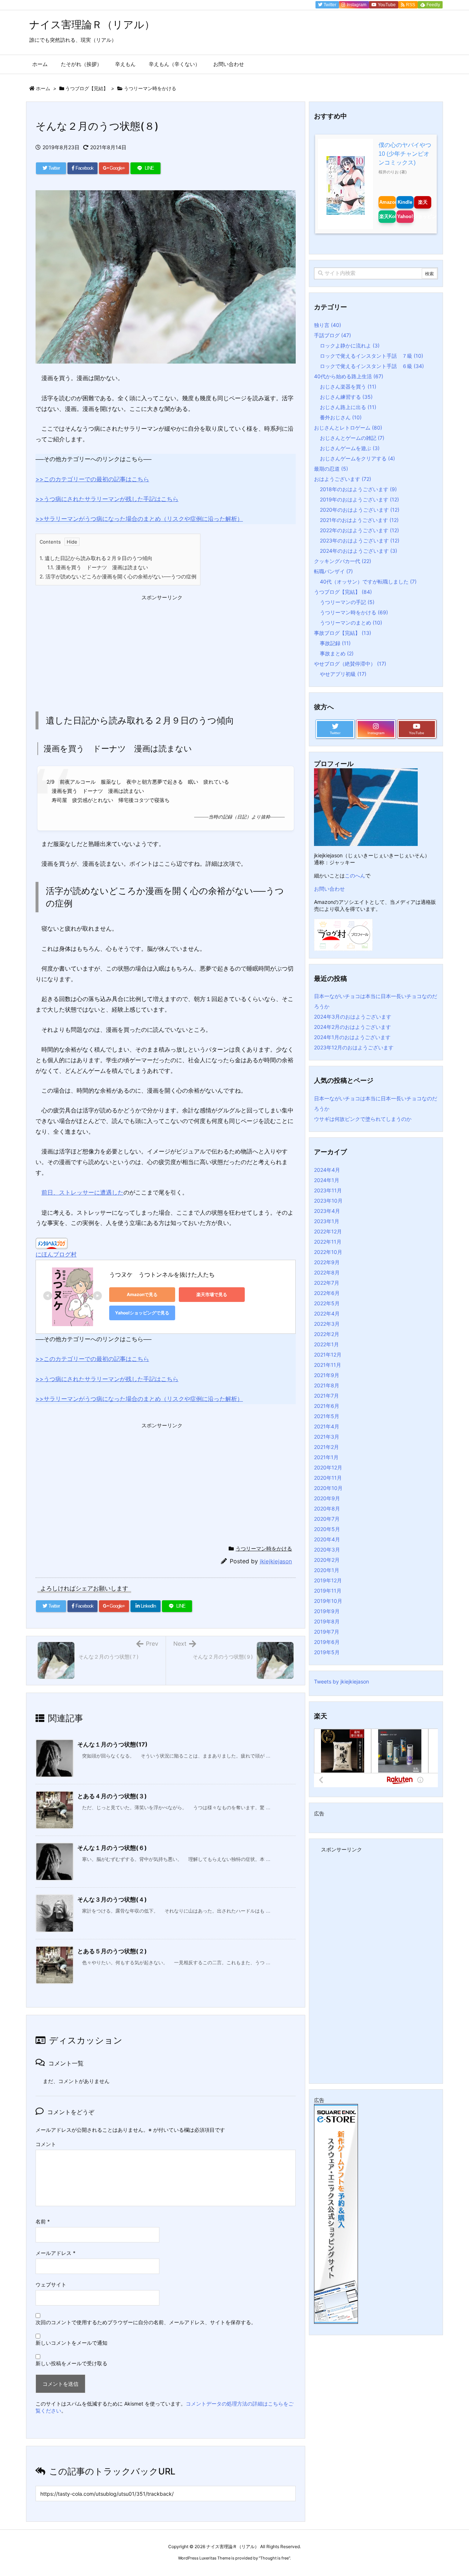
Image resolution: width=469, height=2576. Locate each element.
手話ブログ (333, 335)
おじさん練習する (346, 397)
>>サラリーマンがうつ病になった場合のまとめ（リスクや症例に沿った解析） (139, 519)
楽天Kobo (387, 216)
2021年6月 (327, 1406)
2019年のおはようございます (359, 499)
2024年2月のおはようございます (352, 1027)
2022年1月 (326, 1344)
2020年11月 (328, 1478)
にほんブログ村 (56, 1254)
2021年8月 (327, 1385)
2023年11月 (328, 1190)
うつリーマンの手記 (347, 602)
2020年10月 (328, 1488)
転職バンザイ (333, 571)
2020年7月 (327, 1519)
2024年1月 (327, 1180)
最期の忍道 (331, 469)
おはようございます (343, 479)
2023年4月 (327, 1211)
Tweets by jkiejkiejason (341, 1681)
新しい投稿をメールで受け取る (71, 2363)
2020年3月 (327, 1550)
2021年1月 (326, 1457)
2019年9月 (327, 1611)
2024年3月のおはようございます (353, 1017)
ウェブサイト (51, 2284)
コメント (46, 2144)
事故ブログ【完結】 (343, 633)
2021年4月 (327, 1426)
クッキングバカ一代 (343, 561)
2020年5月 (327, 1529)
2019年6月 (327, 1642)
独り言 (328, 325)
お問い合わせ (329, 889)
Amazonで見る (142, 1294)
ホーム (43, 88)
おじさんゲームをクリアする (357, 458)
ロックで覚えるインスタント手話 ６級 (372, 366)
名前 (43, 2221)
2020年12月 (328, 1467)
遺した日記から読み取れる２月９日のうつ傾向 (96, 558)
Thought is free (274, 2558)
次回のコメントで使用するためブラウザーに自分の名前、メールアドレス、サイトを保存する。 (146, 2322)
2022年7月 (327, 1283)
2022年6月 (327, 1293)
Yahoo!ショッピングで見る (142, 1313)
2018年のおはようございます (358, 489)
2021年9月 (327, 1375)
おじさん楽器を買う (348, 387)
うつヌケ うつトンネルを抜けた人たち (162, 1274)
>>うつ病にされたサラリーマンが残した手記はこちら (107, 499)
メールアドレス (56, 2253)
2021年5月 (327, 1416)
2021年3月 (327, 1437)
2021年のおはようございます (359, 520)
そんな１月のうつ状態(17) (112, 1744)
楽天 (423, 202)
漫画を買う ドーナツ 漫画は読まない (98, 567)
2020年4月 (327, 1539)
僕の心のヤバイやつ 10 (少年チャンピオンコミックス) (405, 154)
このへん (355, 875)
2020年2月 (327, 1560)
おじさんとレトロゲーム (348, 428)
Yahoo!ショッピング (405, 216)
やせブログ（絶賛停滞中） (350, 664)
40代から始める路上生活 (349, 376)
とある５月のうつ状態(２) (112, 1951)
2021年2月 (326, 1447)
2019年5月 (327, 1652)
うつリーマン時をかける (150, 88)
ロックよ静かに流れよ (350, 345)
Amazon (387, 202)
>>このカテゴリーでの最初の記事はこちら (92, 479)
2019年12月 (328, 1580)
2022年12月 (328, 1231)
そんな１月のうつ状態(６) (112, 1848)
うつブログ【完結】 (87, 88)
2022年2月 (327, 1334)
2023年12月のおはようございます (354, 1047)
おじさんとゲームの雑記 (352, 438)
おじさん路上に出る (348, 407)
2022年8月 (327, 1272)
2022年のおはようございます (359, 530)
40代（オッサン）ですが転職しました (368, 582)
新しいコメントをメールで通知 (71, 2343)
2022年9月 (327, 1262)
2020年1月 (327, 1570)
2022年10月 (328, 1252)
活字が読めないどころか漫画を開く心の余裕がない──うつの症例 (118, 576)
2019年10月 (328, 1601)
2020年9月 (327, 1498)
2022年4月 (327, 1313)
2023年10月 (328, 1201)
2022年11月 (328, 1242)
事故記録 (335, 643)
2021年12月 (328, 1355)
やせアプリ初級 (343, 674)
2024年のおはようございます (359, 551)
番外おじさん (341, 417)
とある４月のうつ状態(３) (112, 1796)
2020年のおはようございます (360, 510)
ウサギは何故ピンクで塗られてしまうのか (363, 1119)
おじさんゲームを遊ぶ (350, 448)
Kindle (405, 202)
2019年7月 (327, 1632)
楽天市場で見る (212, 1294)
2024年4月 (327, 1170)
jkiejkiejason (276, 1561)
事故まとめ (337, 653)
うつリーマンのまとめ (351, 623)
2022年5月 (327, 1303)
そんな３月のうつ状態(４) (112, 1899)
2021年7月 (326, 1396)
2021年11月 (328, 1365)
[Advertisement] (91, 649)
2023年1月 (327, 1221)
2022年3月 (327, 1324)
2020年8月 (327, 1508)
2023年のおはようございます (360, 540)
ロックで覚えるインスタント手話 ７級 (372, 356)
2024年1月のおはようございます (352, 1037)
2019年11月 (328, 1591)
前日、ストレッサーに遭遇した (82, 1192)
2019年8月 (327, 1621)
